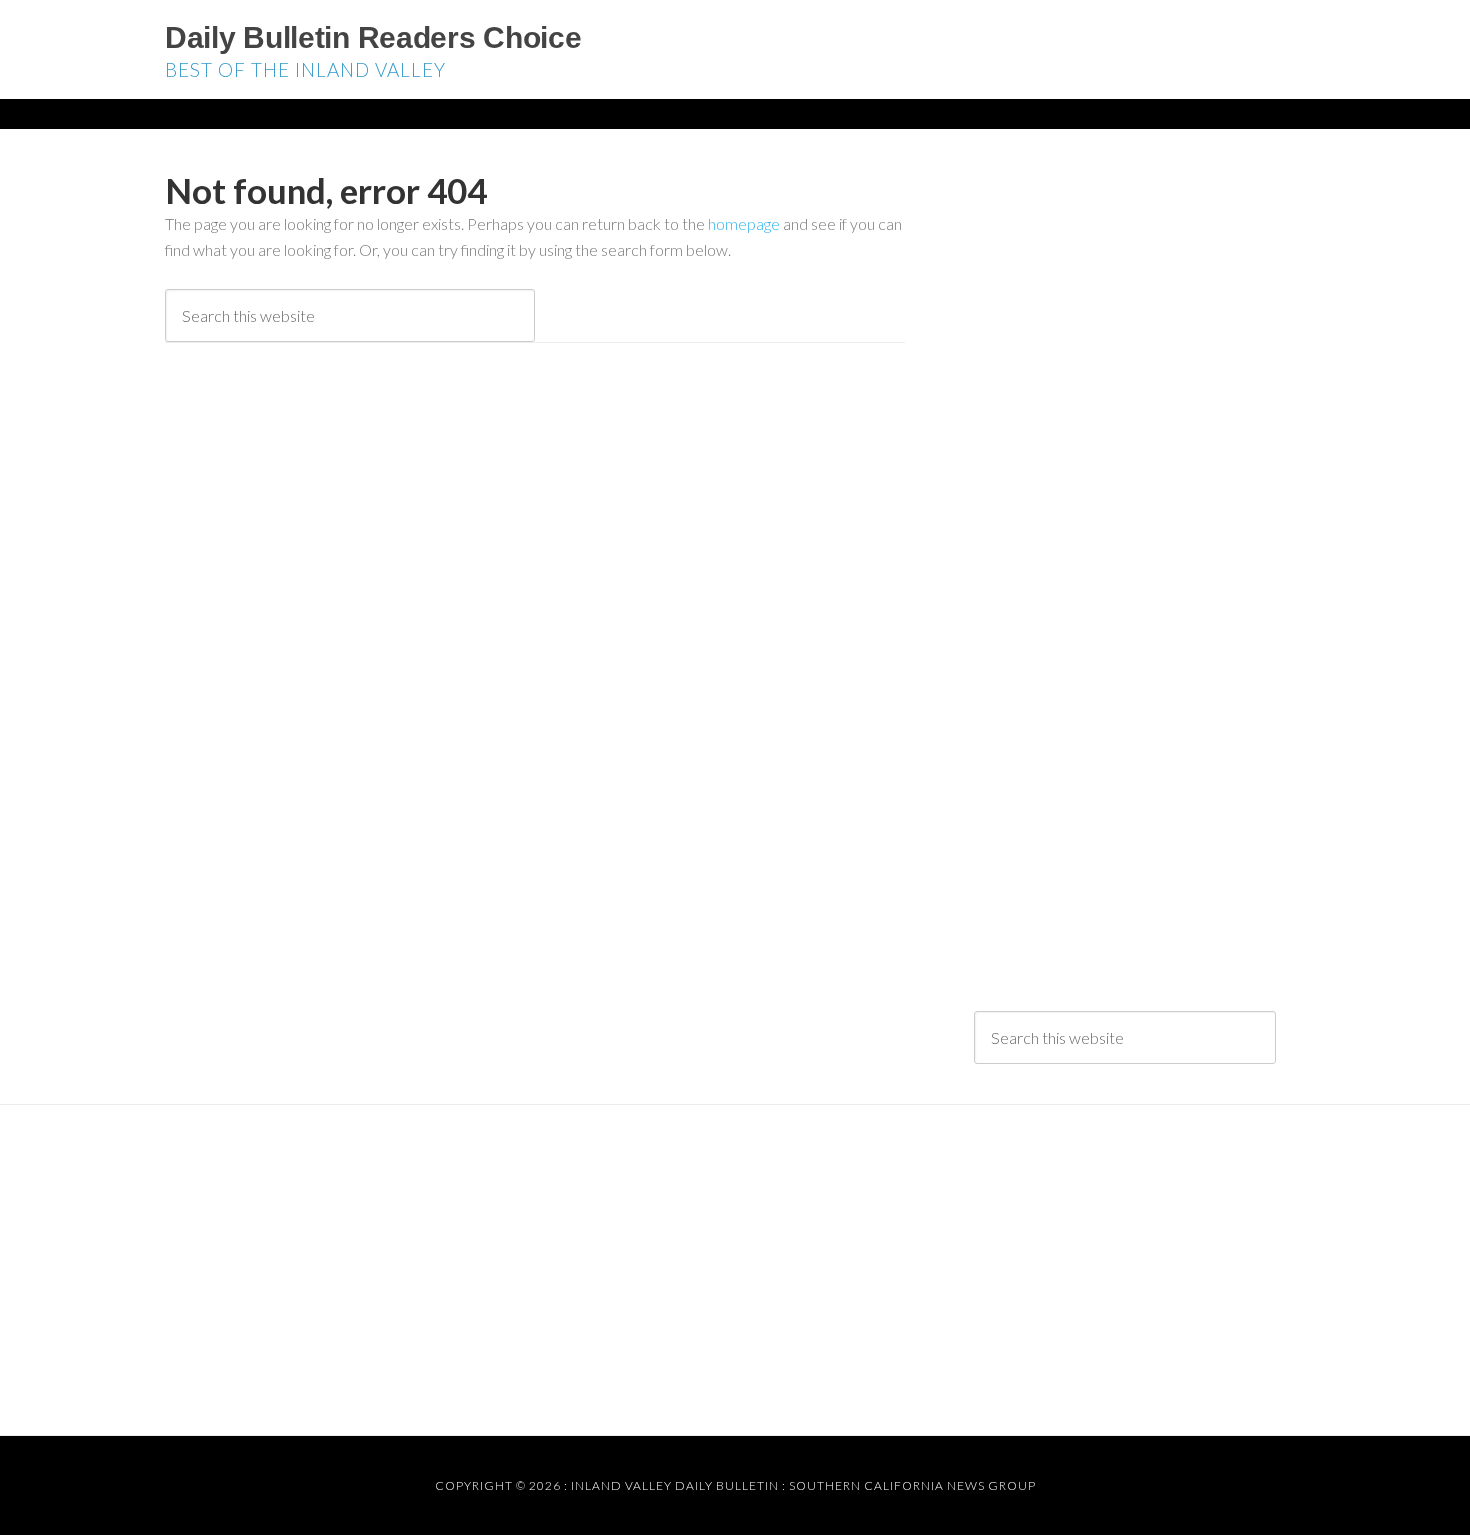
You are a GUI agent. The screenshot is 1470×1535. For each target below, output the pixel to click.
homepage (744, 223)
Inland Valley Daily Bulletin (675, 1485)
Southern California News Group (912, 1485)
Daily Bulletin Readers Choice (373, 37)
